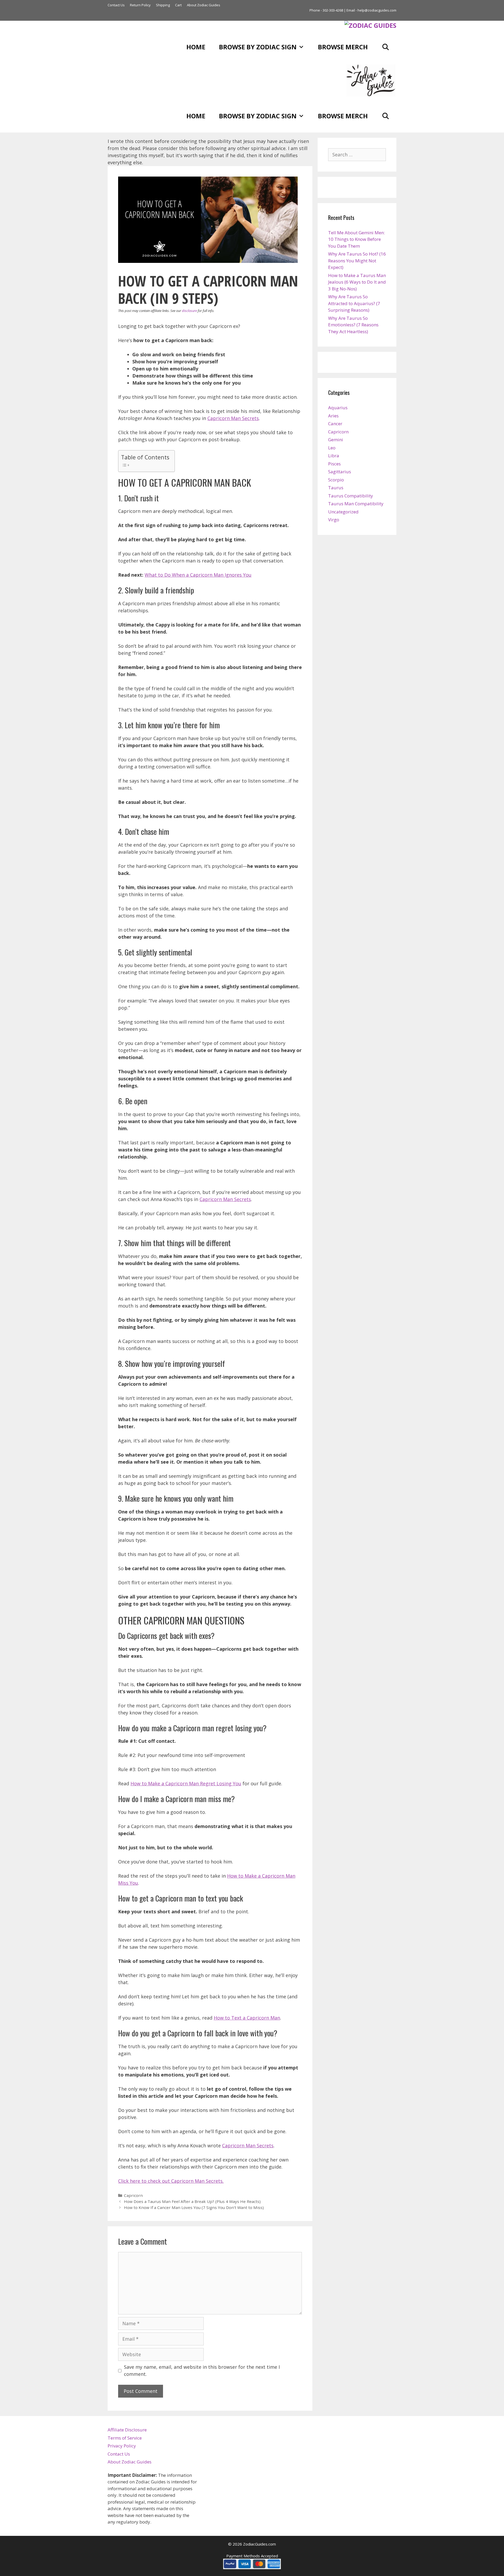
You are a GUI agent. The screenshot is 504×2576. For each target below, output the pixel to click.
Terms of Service (125, 2438)
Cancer (335, 424)
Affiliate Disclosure (127, 2430)
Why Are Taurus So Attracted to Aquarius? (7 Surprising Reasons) (354, 303)
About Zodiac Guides (204, 5)
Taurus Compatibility (351, 496)
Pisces (334, 464)
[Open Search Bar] (385, 47)
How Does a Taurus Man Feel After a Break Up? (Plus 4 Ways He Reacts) (192, 2201)
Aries (333, 416)
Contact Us (116, 5)
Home (196, 47)
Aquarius (338, 408)
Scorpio (336, 480)
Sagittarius (340, 472)
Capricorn (133, 2195)
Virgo (334, 520)
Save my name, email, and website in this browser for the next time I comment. (202, 2370)
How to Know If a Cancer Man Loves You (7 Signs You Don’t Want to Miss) (194, 2207)
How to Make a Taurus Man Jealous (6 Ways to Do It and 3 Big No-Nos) (357, 282)
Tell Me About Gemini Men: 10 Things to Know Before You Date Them (356, 239)
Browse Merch (343, 47)
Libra (334, 456)
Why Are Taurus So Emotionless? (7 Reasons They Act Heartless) (353, 325)
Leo (332, 448)
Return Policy (140, 5)
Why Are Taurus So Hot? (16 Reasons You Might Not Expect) (357, 261)
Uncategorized (343, 512)
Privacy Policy (122, 2446)
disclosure (189, 311)
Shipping (163, 5)
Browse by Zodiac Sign (258, 47)
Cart (178, 5)
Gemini (336, 440)
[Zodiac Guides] (370, 25)
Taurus (336, 488)
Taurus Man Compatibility (356, 504)
